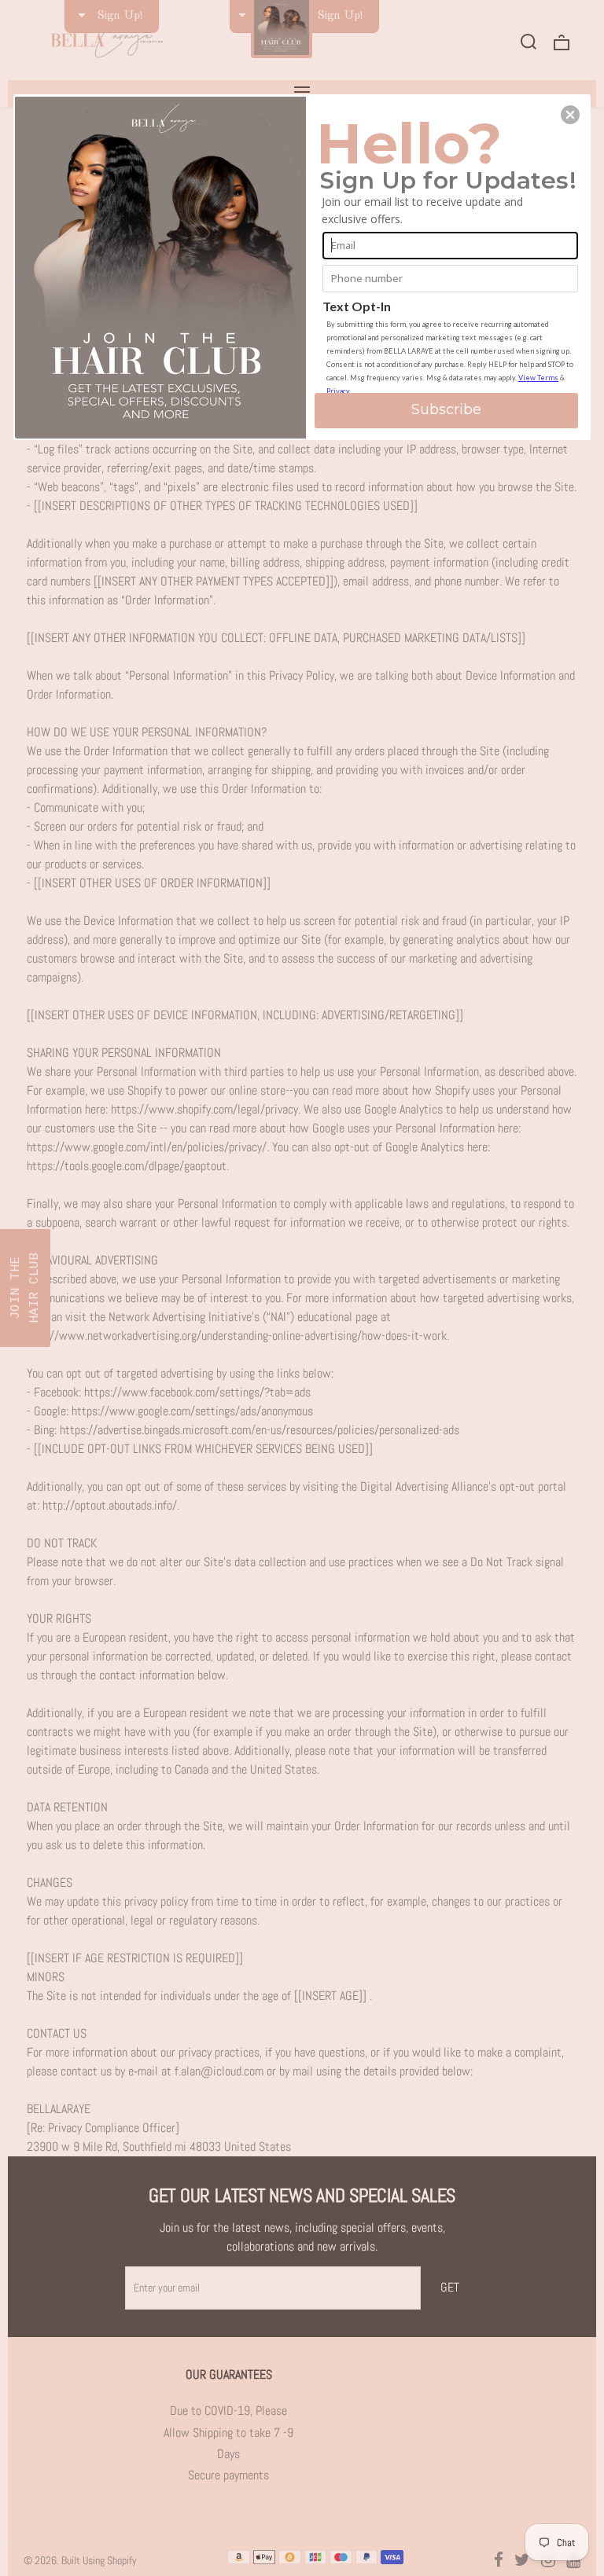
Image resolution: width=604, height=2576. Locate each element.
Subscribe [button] (446, 409)
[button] (570, 115)
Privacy (338, 391)
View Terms (538, 378)
